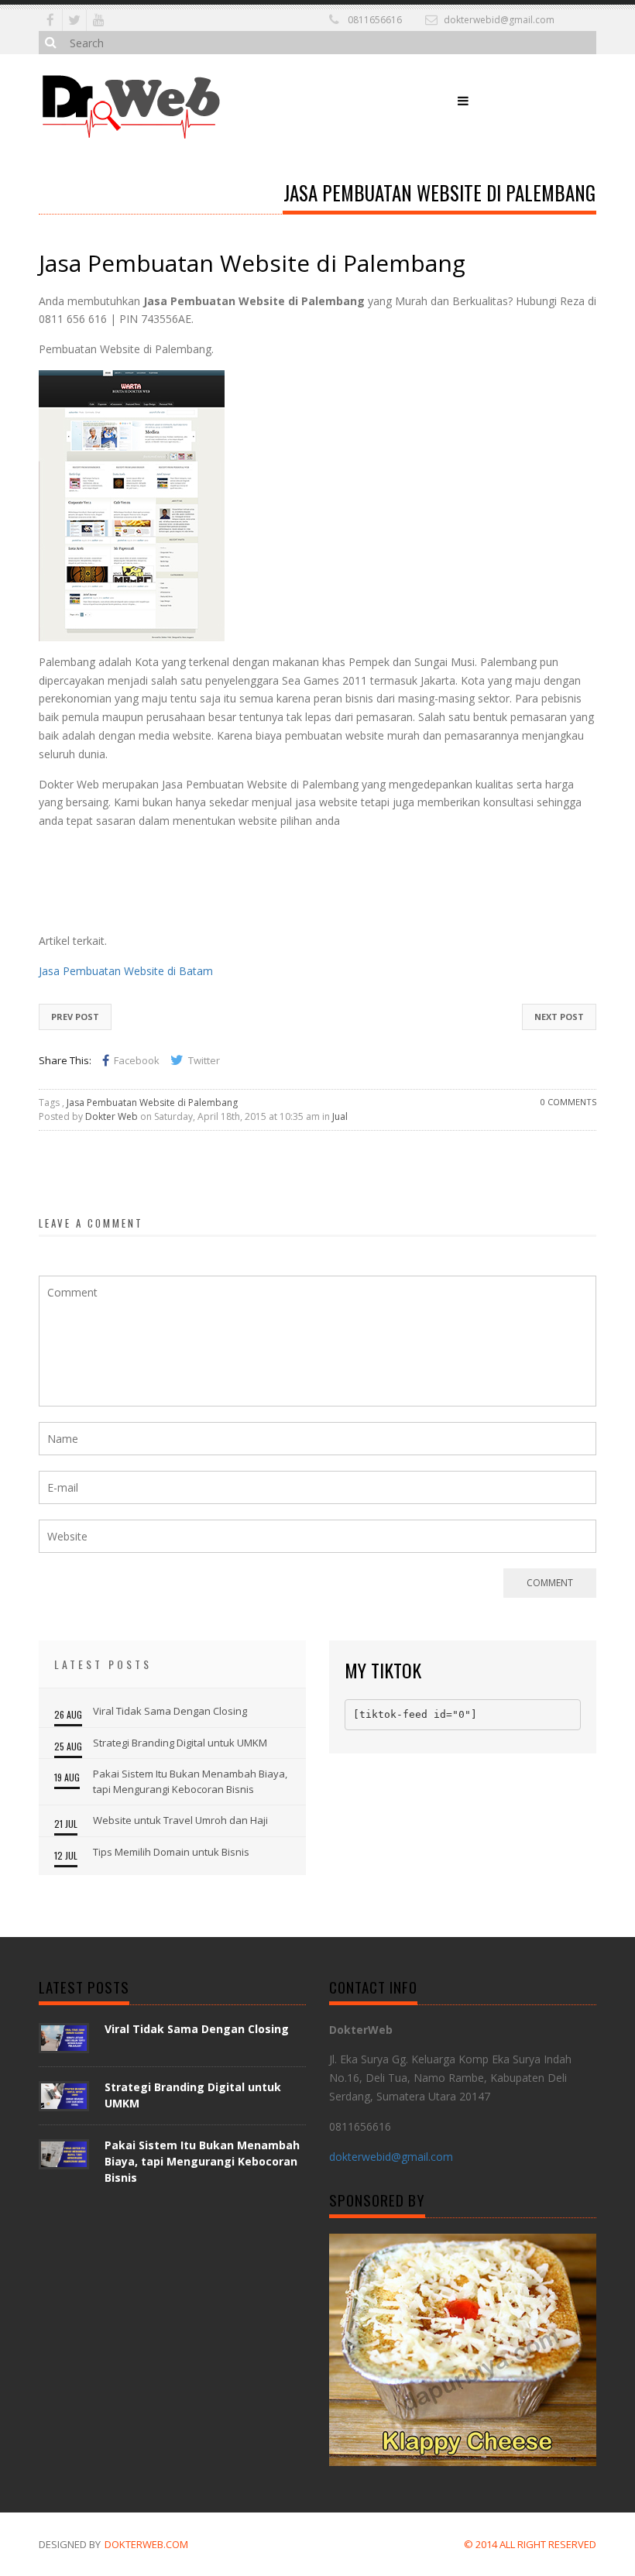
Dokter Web (112, 1116)
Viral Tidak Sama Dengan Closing (170, 1711)
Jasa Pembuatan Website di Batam (126, 971)
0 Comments (568, 1102)
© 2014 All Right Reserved (530, 2544)
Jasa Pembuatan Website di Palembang (152, 1103)
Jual (340, 1116)
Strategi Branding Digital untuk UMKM (180, 1743)
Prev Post (75, 1017)
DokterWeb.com (146, 2544)
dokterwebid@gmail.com (499, 20)
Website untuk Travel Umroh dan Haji (180, 1820)
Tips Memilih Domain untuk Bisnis (171, 1852)
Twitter (204, 1060)
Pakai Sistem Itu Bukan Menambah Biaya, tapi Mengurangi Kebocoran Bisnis (190, 1781)
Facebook (137, 1060)
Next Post (559, 1017)
